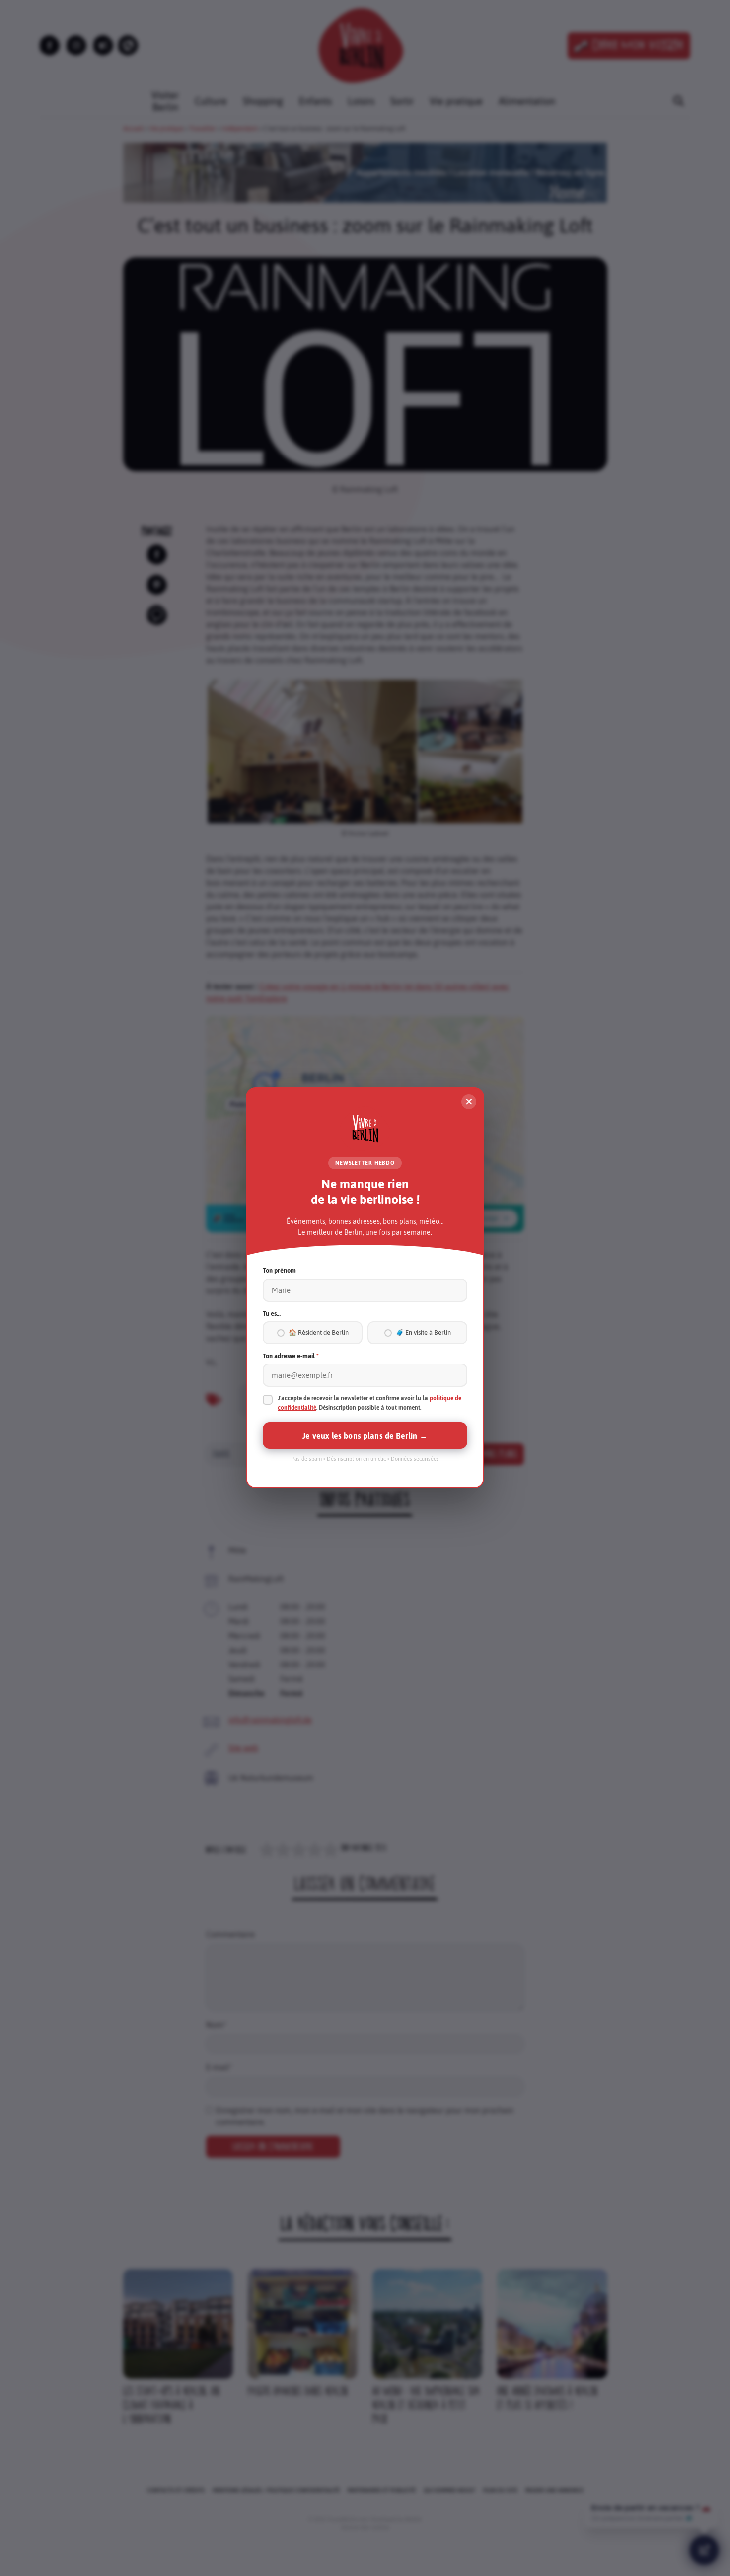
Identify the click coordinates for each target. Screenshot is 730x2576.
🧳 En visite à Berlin (423, 1333)
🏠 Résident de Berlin (319, 1333)
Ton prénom (279, 1271)
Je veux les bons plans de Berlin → (365, 1436)
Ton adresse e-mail (291, 1356)
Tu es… (272, 1314)
